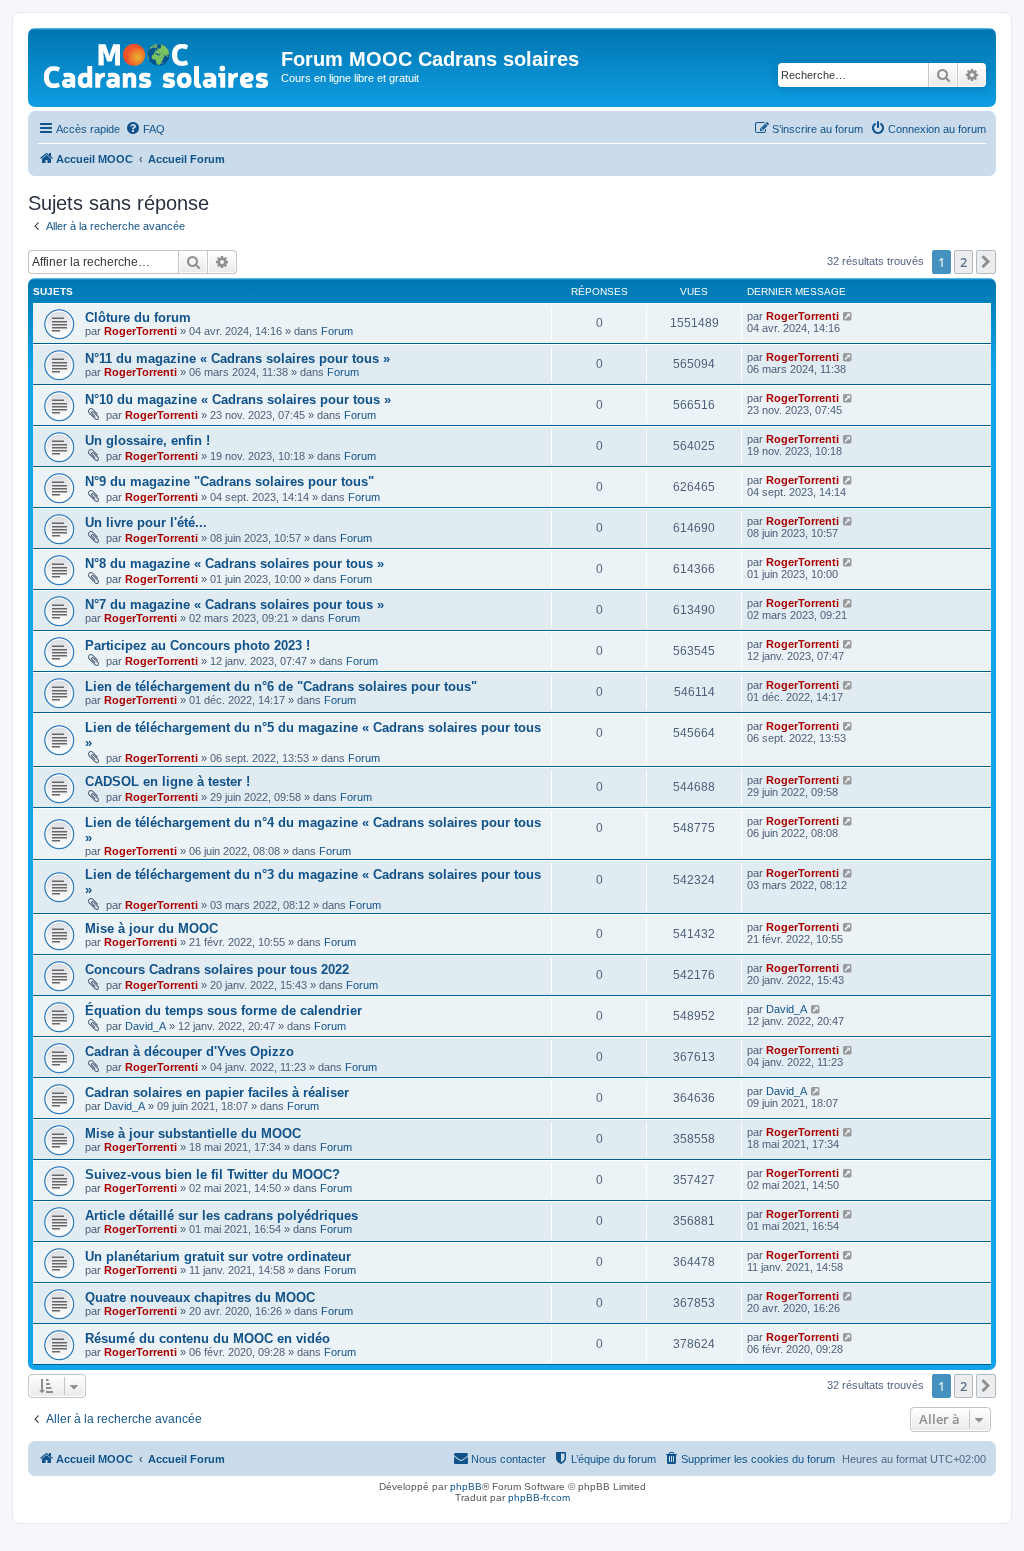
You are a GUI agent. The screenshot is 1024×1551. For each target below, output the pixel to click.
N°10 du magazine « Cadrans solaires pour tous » (238, 399)
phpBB (466, 1486)
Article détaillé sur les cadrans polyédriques (221, 1215)
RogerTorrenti (140, 331)
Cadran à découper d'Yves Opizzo (189, 1051)
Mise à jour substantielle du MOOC (193, 1133)
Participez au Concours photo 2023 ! (197, 645)
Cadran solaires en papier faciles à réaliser (217, 1092)
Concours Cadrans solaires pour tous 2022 (217, 969)
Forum (337, 331)
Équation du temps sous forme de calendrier (223, 1010)
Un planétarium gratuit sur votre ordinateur (218, 1256)
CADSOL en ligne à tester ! (167, 781)
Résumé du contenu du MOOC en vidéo (207, 1338)
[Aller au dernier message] (848, 316)
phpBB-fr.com (539, 1497)
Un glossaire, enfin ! (147, 440)
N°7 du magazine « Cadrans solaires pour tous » (234, 604)
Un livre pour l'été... (146, 522)
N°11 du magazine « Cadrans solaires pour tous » (237, 358)
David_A (145, 1026)
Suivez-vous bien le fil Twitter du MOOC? (212, 1174)
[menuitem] (145, 129)
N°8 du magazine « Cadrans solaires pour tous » (234, 563)
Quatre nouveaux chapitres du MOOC (200, 1297)
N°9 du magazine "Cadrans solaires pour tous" (229, 481)
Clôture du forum (138, 317)
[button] (986, 262)
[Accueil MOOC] (157, 61)
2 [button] (963, 262)
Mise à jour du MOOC (151, 928)
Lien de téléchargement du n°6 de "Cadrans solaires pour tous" (281, 686)
